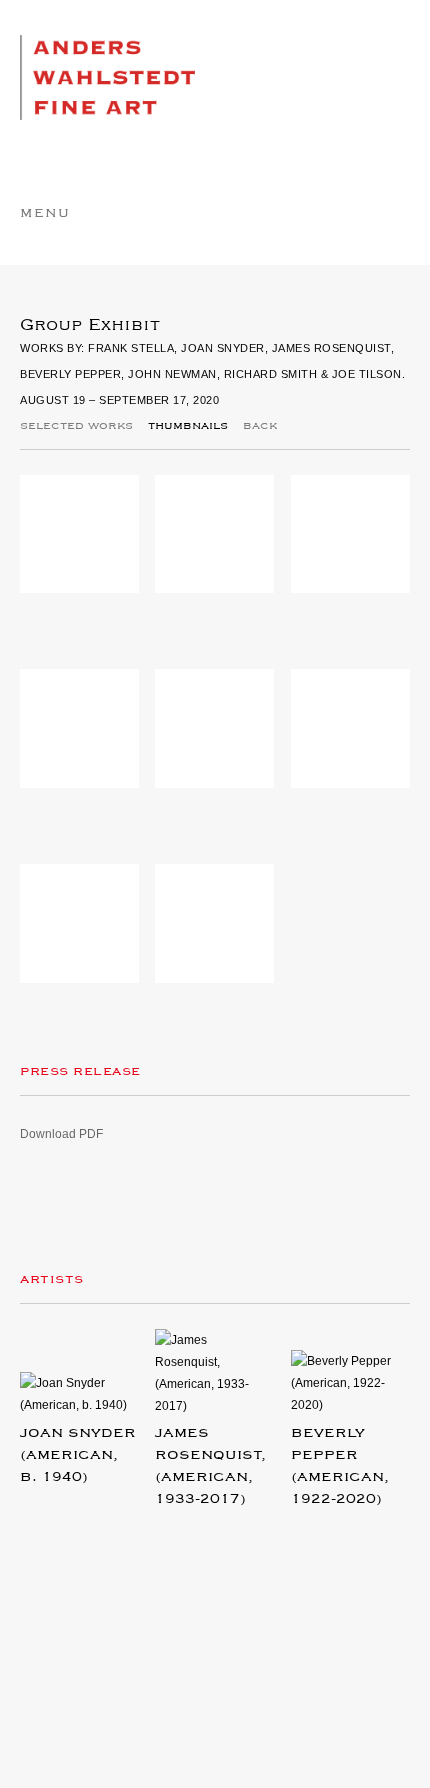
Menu (45, 213)
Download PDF (61, 1134)
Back (260, 426)
